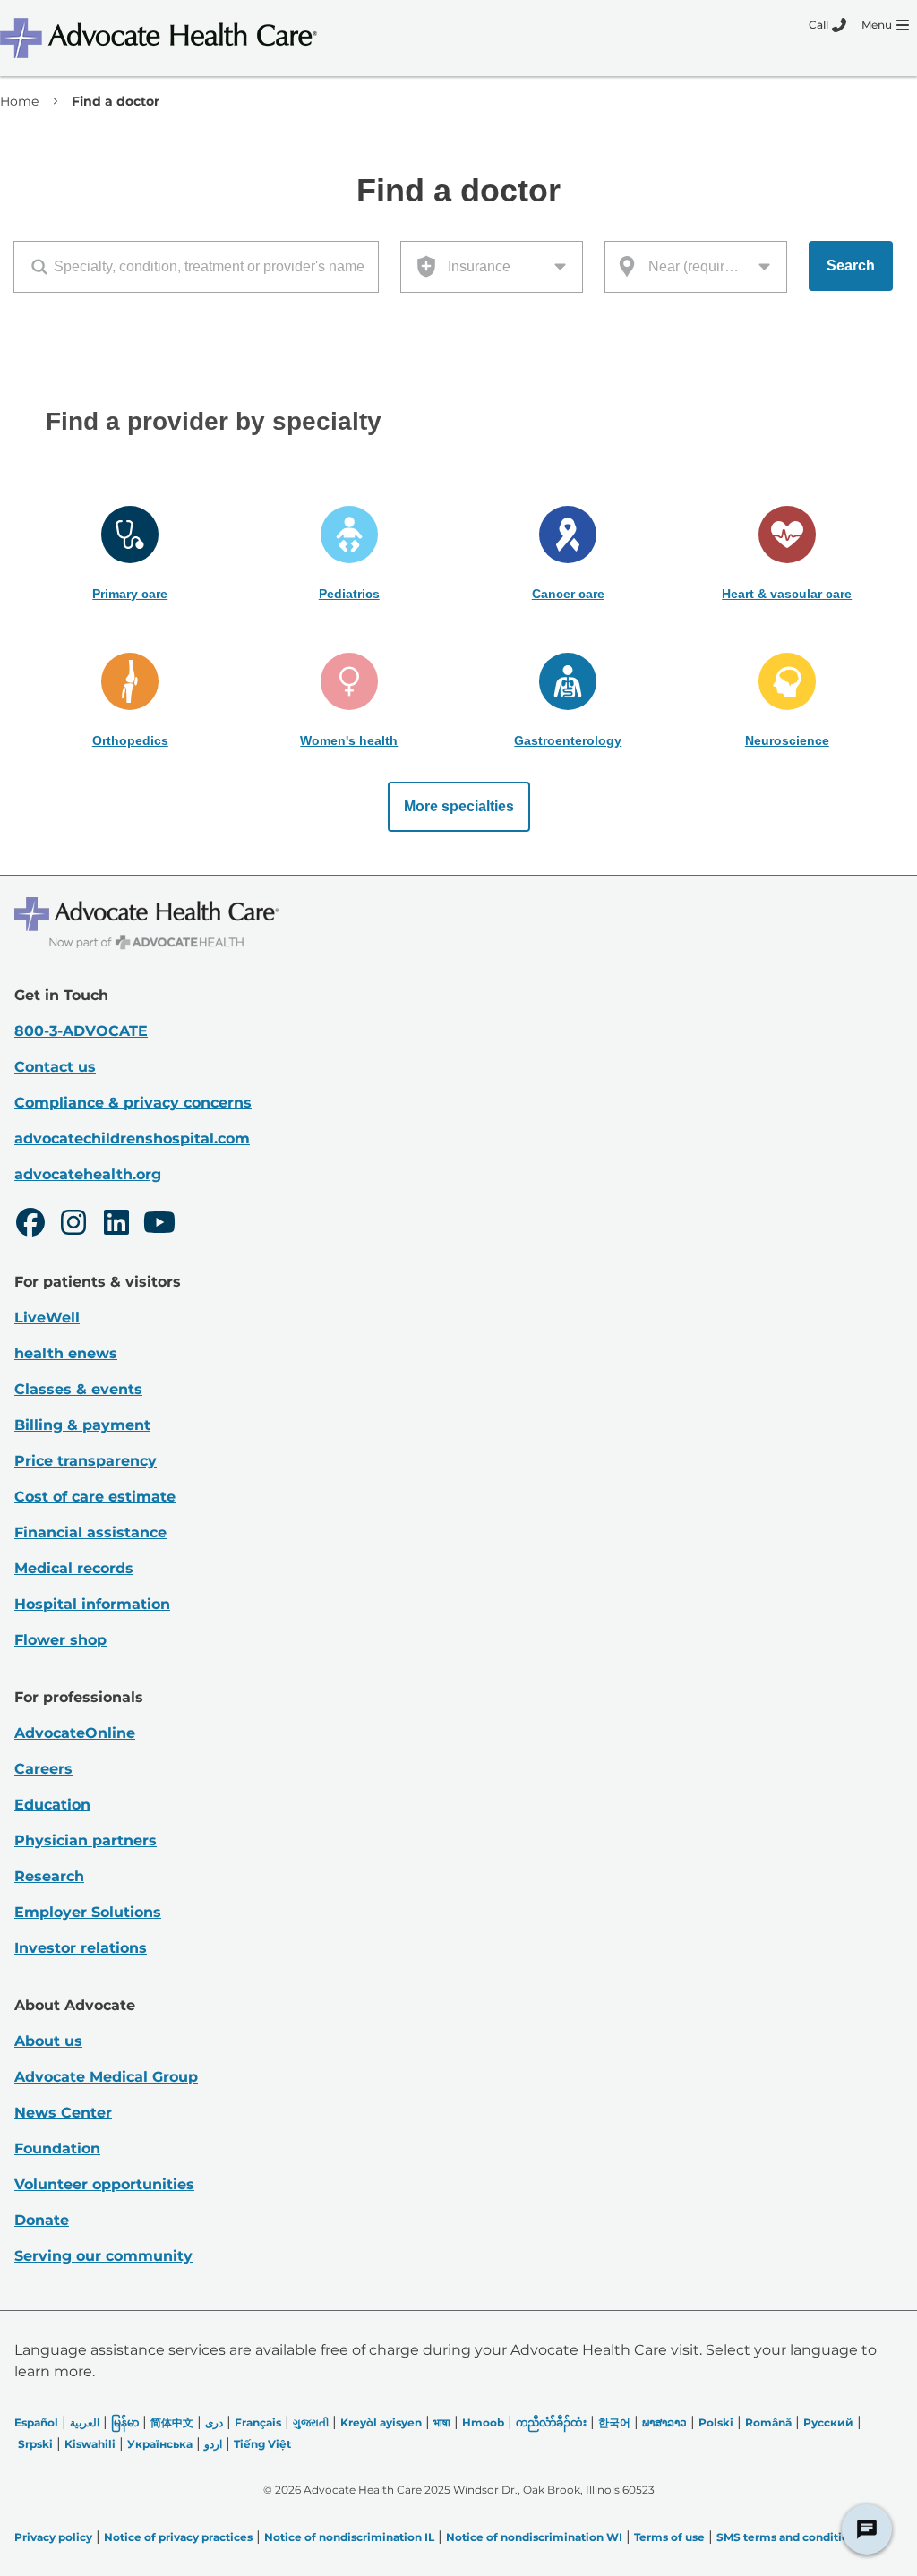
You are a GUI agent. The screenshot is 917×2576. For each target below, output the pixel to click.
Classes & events (78, 1389)
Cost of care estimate (95, 1497)
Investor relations (81, 1948)
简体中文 (172, 2422)
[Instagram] (73, 1225)
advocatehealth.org (88, 1174)
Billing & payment (82, 1425)
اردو (213, 2444)
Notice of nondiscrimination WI (534, 2537)
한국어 (614, 2422)
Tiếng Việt (262, 2444)
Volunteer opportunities (104, 2184)
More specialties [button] (459, 806)
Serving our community (103, 2256)
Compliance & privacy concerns (133, 1103)
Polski (716, 2422)
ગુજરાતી (311, 2422)
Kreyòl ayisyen (381, 2422)
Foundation (57, 2148)
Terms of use (669, 2537)
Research (49, 1876)
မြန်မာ (125, 2422)
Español (36, 2422)
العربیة (85, 2422)
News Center (63, 2113)
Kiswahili (90, 2444)
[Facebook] (30, 1225)
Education (52, 1805)
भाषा (442, 2422)
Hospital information (92, 1604)
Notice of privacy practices (178, 2537)
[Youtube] (159, 1225)
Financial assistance (90, 1532)
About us (48, 2041)
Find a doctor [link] (116, 101)
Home (19, 101)
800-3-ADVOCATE (81, 1031)
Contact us (55, 1067)
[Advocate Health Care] (161, 38)
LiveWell (47, 1318)
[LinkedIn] (116, 1225)
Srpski (35, 2444)
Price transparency (86, 1461)
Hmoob (483, 2422)
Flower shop (60, 1640)
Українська (160, 2444)
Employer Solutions (88, 1912)
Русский (828, 2422)
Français (258, 2422)
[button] (130, 554)
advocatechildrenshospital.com (132, 1138)
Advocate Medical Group (106, 2077)
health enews (66, 1353)
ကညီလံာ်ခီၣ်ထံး (551, 2422)
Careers (43, 1769)
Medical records (74, 1568)
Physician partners (86, 1840)
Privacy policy (53, 2537)
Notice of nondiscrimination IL (349, 2537)
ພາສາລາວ (664, 2422)
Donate (42, 2220)
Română (768, 2422)
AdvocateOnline (75, 1733)
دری (214, 2422)
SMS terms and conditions (789, 2537)
